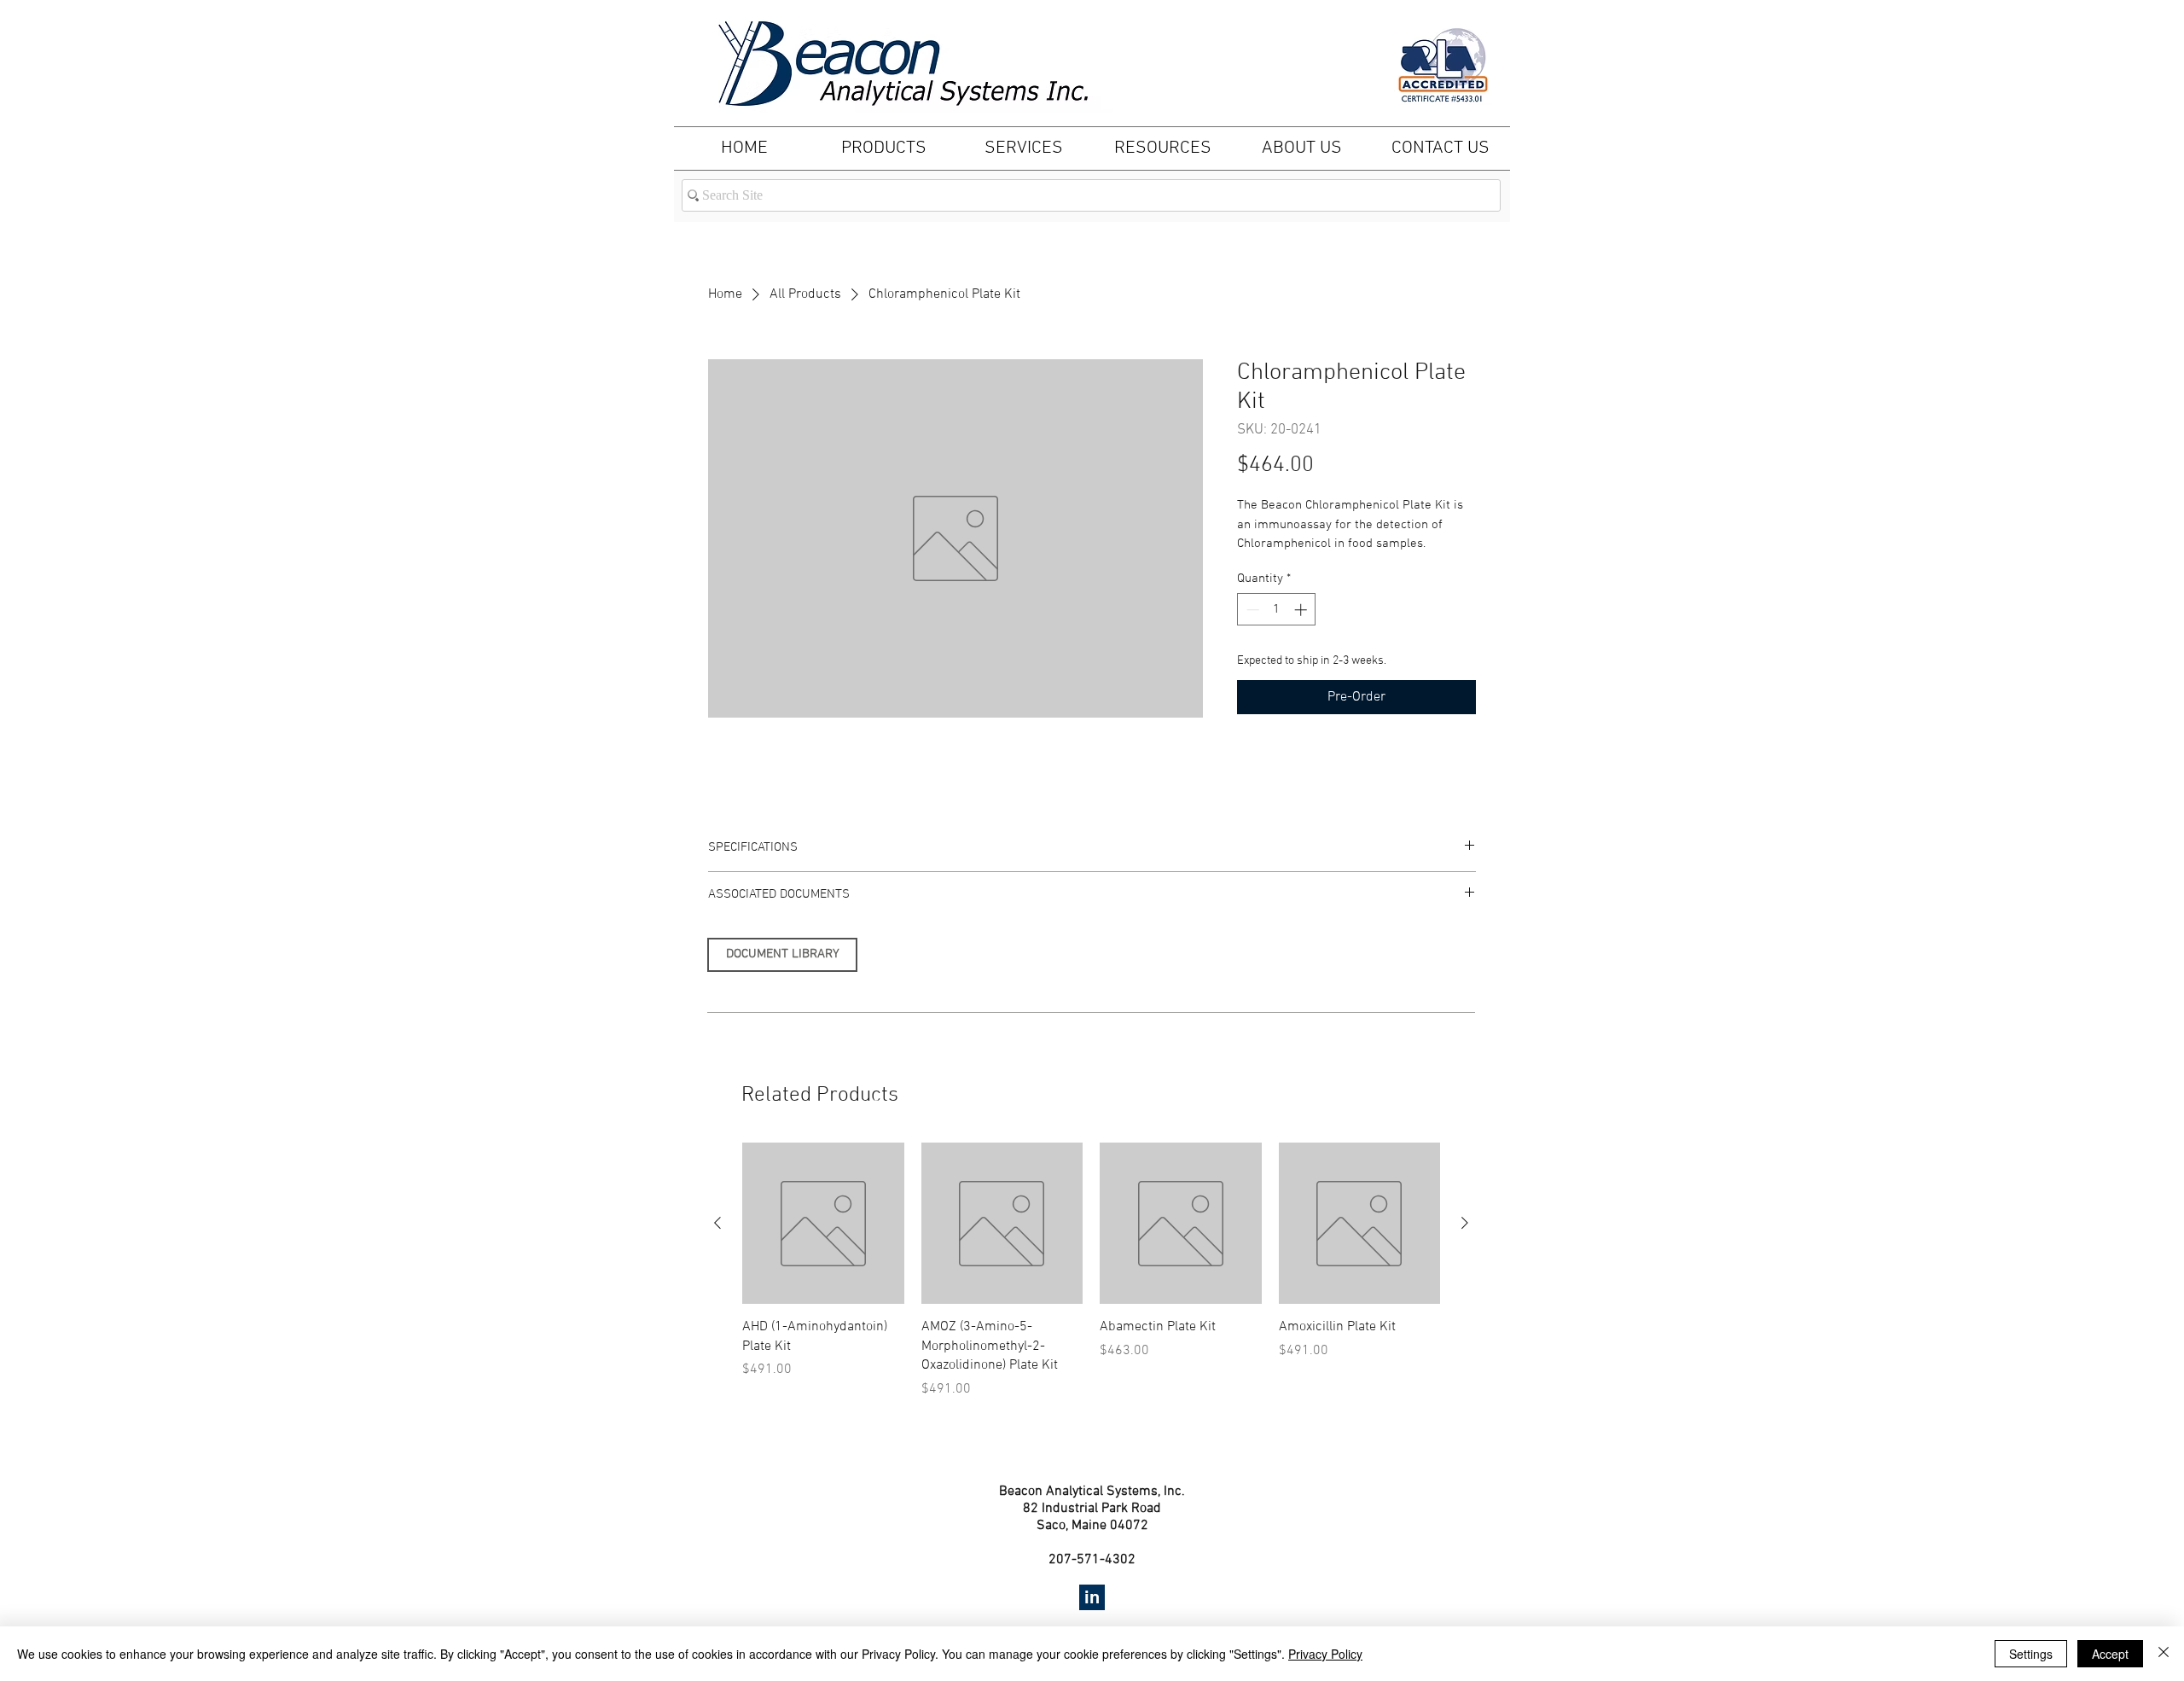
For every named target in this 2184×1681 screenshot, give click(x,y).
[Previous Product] (717, 1223)
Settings (2031, 1654)
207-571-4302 (1092, 1560)
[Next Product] (1465, 1223)
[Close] (2164, 1654)
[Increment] (1302, 610)
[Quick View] (823, 1224)
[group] (1091, 1271)
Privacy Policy (1325, 1654)
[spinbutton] (1277, 610)
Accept (2110, 1654)
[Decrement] (1251, 610)
